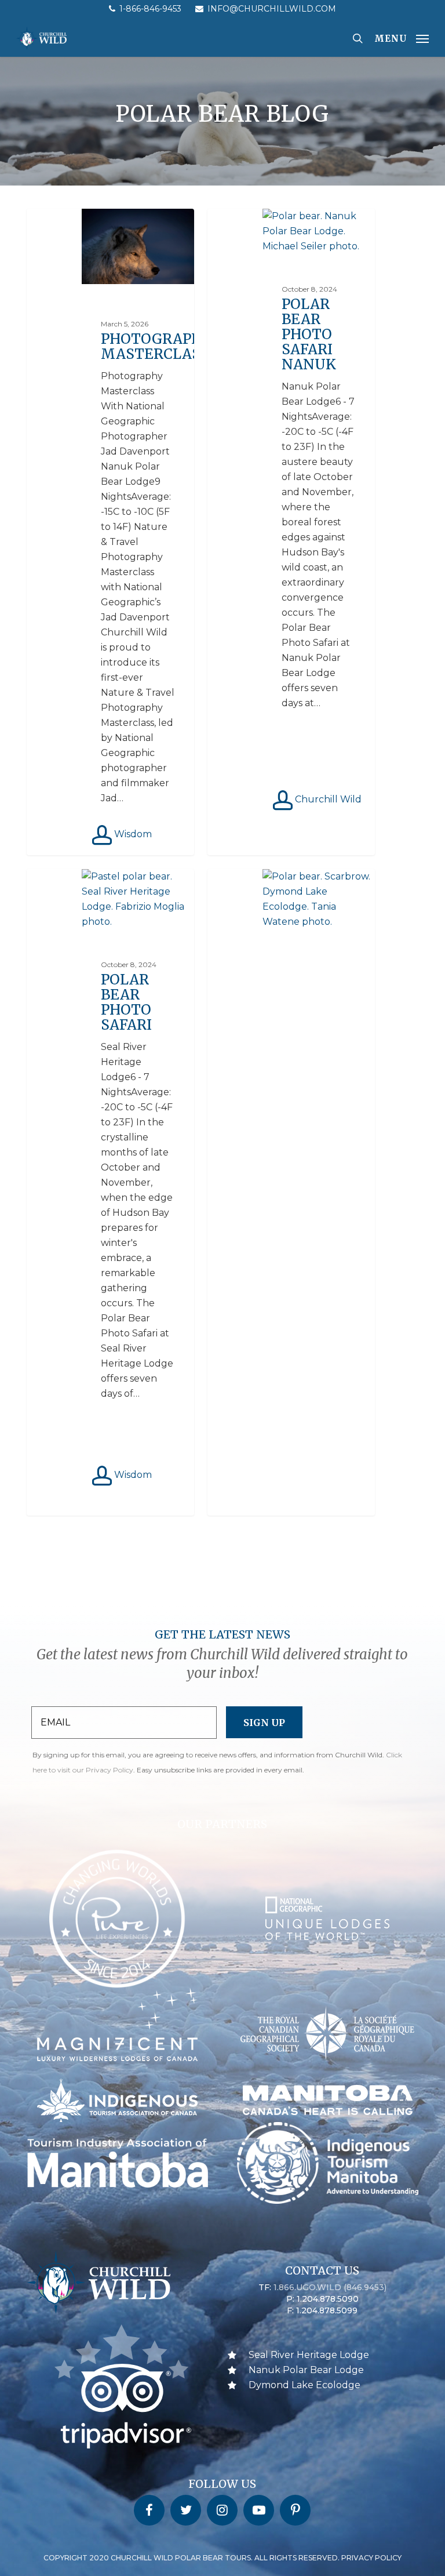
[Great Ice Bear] (291, 1192)
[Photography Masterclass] (110, 532)
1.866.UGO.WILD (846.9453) (330, 2287)
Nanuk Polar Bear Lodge (306, 2370)
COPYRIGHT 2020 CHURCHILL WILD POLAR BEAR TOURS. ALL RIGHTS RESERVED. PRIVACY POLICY (222, 2558)
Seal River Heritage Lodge (309, 2355)
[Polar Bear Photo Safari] (110, 1192)
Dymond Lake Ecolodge (304, 2385)
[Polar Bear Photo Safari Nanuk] (291, 532)
